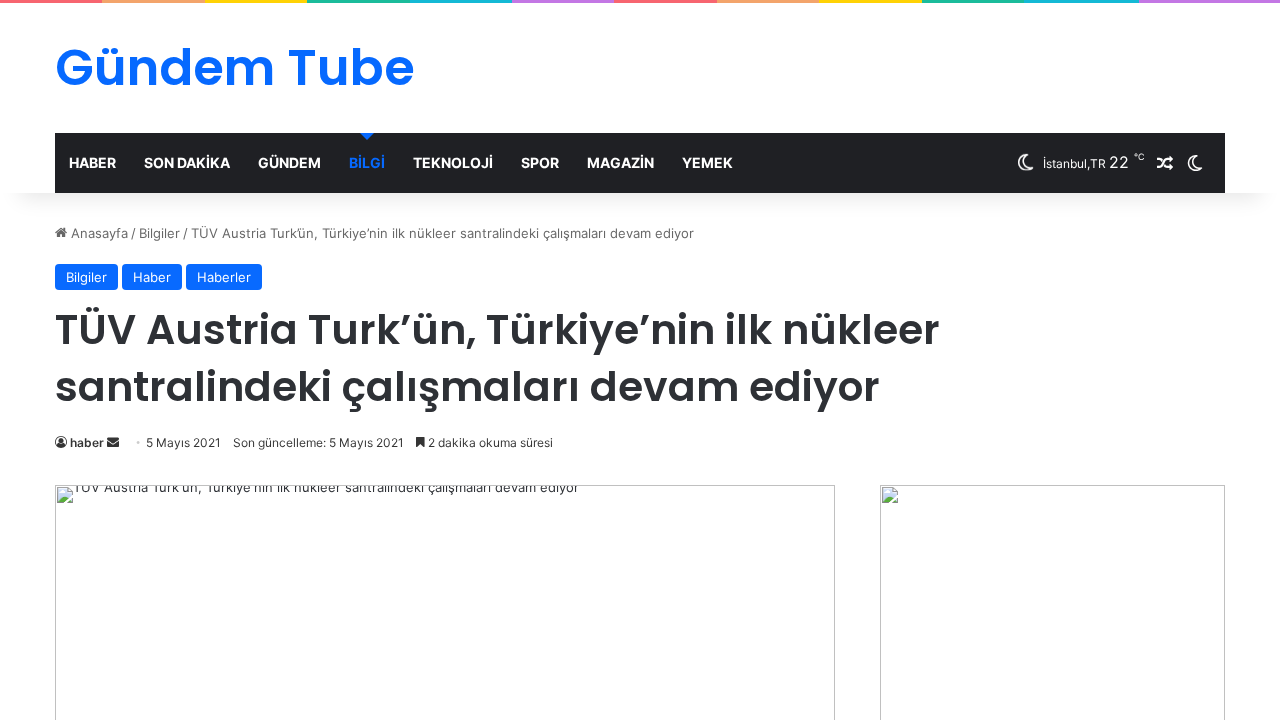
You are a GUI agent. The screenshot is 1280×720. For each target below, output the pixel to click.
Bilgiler (159, 233)
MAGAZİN (620, 162)
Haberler (224, 277)
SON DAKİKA (187, 162)
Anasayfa (97, 233)
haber (87, 442)
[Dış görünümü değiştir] (1195, 163)
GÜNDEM (289, 162)
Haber (152, 277)
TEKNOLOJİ (453, 162)
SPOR (540, 162)
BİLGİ (367, 162)
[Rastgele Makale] (1165, 163)
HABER (92, 162)
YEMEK (707, 162)
